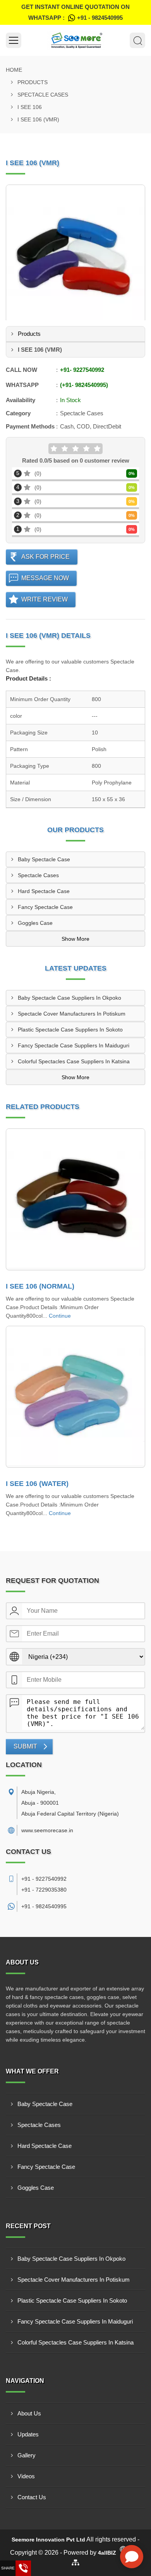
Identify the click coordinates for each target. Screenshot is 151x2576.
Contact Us (32, 2497)
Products (33, 82)
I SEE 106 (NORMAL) (40, 1286)
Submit (25, 1746)
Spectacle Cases (43, 95)
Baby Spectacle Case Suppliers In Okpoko (69, 998)
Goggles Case (35, 923)
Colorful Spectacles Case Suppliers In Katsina (74, 1061)
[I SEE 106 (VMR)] (75, 254)
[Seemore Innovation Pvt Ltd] (75, 40)
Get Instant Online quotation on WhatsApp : (75, 12)
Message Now (45, 578)
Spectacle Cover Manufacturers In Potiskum (72, 1014)
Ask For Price (45, 557)
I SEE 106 (30, 107)
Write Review (45, 599)
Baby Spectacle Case (44, 859)
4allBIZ (107, 2553)
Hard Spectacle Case (44, 891)
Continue (60, 1316)
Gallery (27, 2455)
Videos (26, 2476)
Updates (28, 2434)
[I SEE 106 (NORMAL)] (75, 1199)
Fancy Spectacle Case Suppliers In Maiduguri (74, 1045)
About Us (29, 2413)
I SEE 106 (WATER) (37, 1484)
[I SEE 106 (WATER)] (75, 1397)
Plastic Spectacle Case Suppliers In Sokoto (70, 1030)
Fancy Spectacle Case (45, 907)
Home (14, 70)
